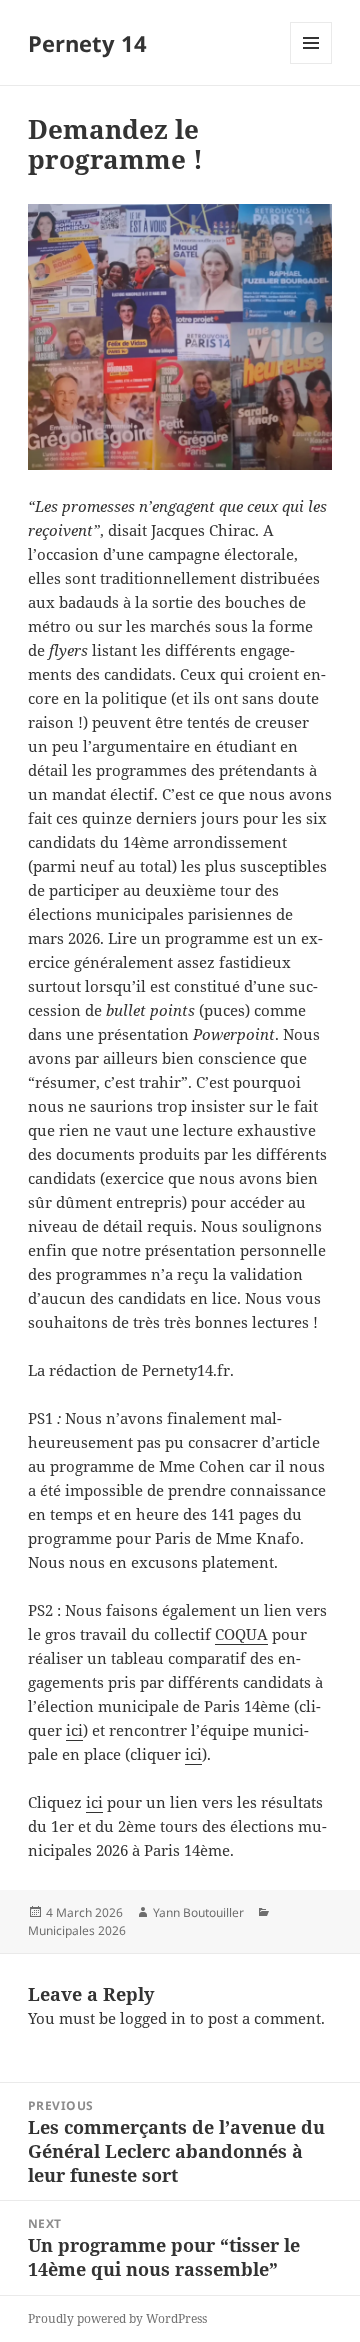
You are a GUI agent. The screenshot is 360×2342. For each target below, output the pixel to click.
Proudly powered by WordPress (117, 2318)
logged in (153, 2018)
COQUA (241, 1634)
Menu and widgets (311, 63)
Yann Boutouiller (198, 1912)
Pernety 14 (87, 43)
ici (74, 1730)
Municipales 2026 (77, 1930)
